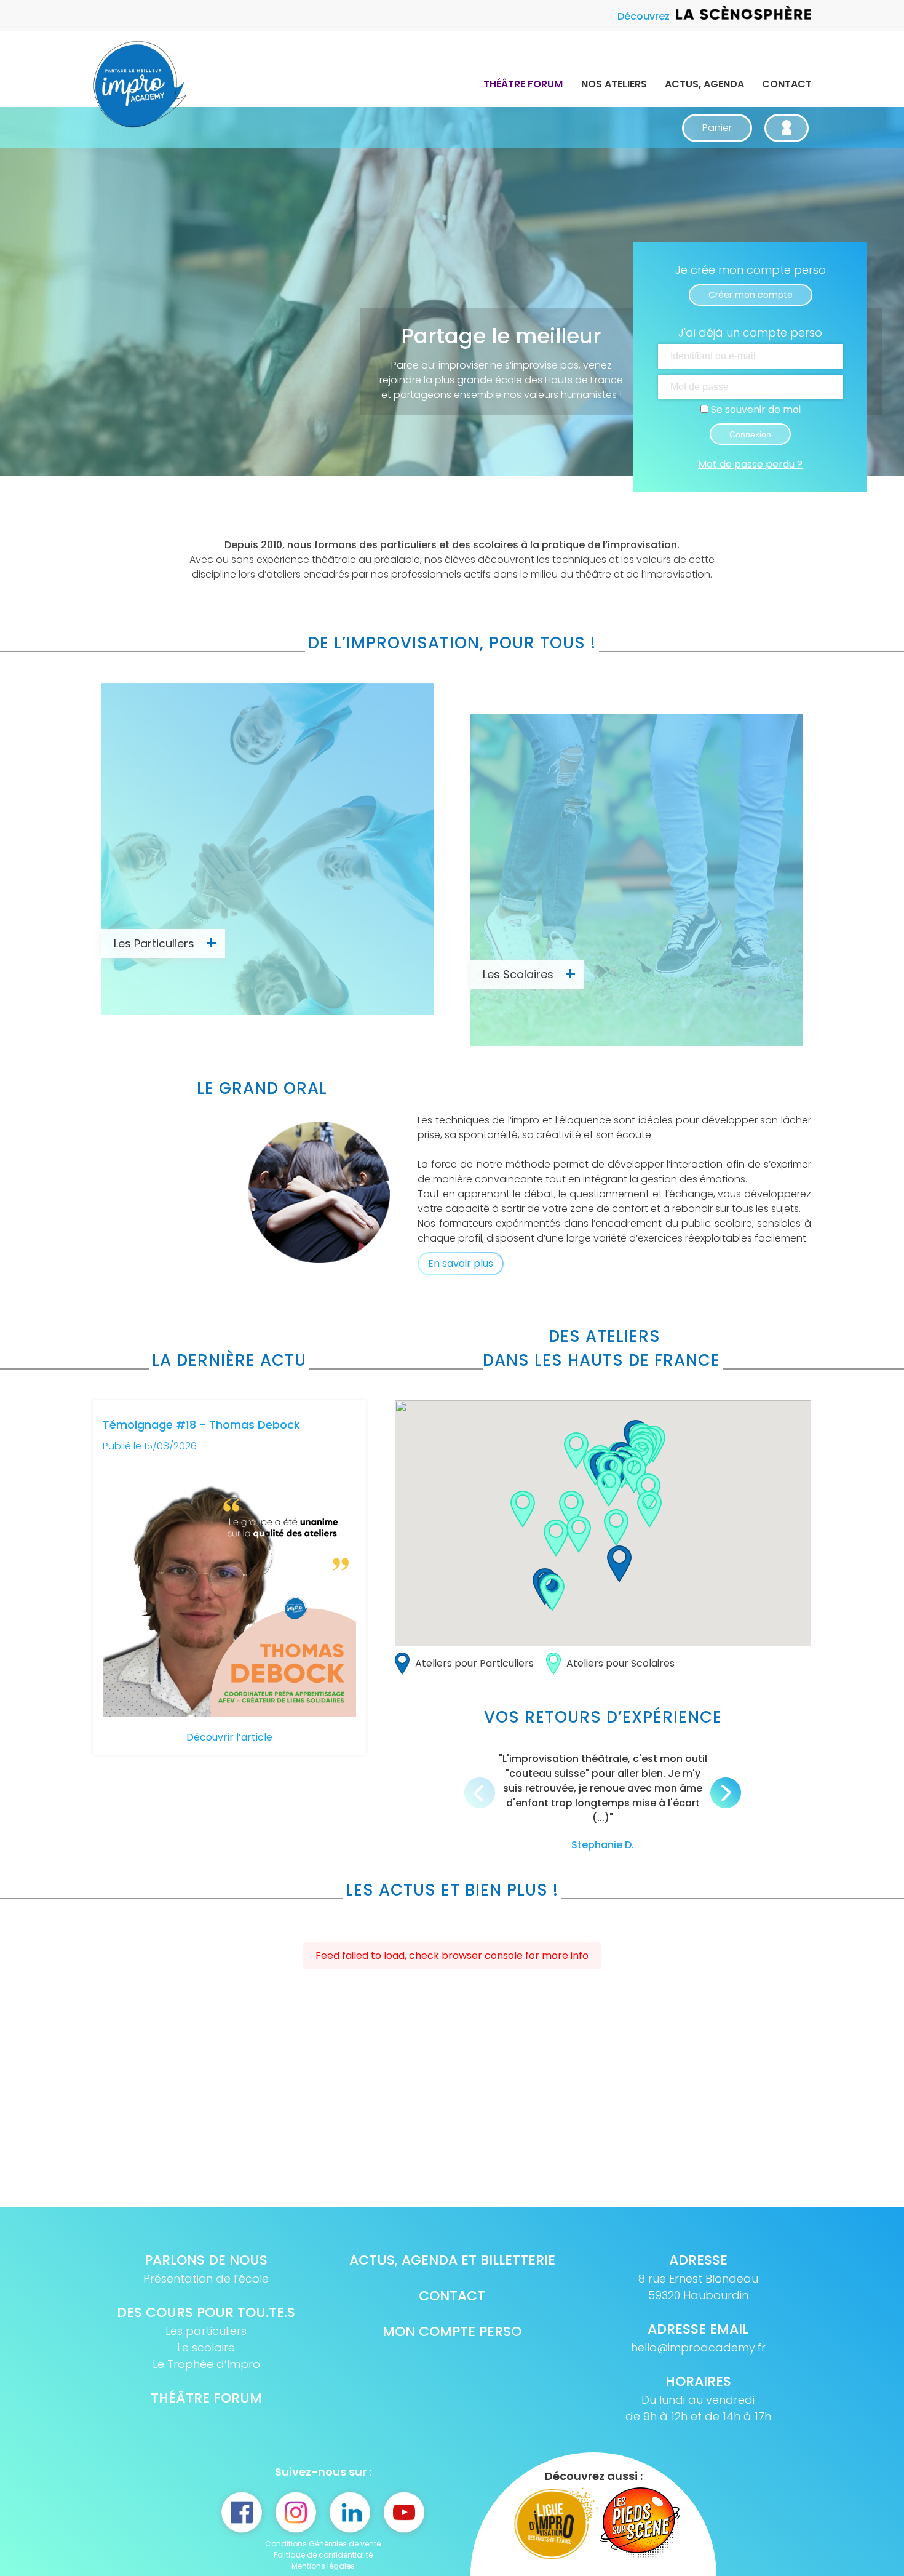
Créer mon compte (751, 295)
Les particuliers (206, 2331)
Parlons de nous (206, 2260)
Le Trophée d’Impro (206, 2364)
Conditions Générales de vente (323, 2544)
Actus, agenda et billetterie (452, 2260)
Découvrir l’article (229, 1737)
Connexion (750, 434)
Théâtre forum (523, 84)
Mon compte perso (452, 2331)
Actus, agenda (704, 84)
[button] (619, 1564)
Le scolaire (206, 2347)
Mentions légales (323, 2566)
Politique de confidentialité (323, 2555)
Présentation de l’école (206, 2279)
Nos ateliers (614, 84)
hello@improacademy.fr (698, 2347)
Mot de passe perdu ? (750, 464)
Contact (787, 84)
